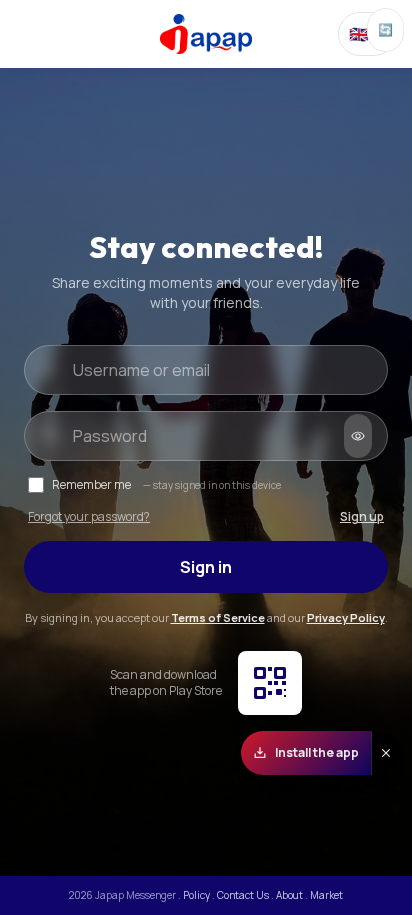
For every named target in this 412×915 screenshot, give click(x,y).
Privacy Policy (346, 617)
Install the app (317, 752)
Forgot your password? (89, 517)
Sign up (362, 517)
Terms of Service (218, 617)
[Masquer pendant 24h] (385, 753)
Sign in (206, 567)
